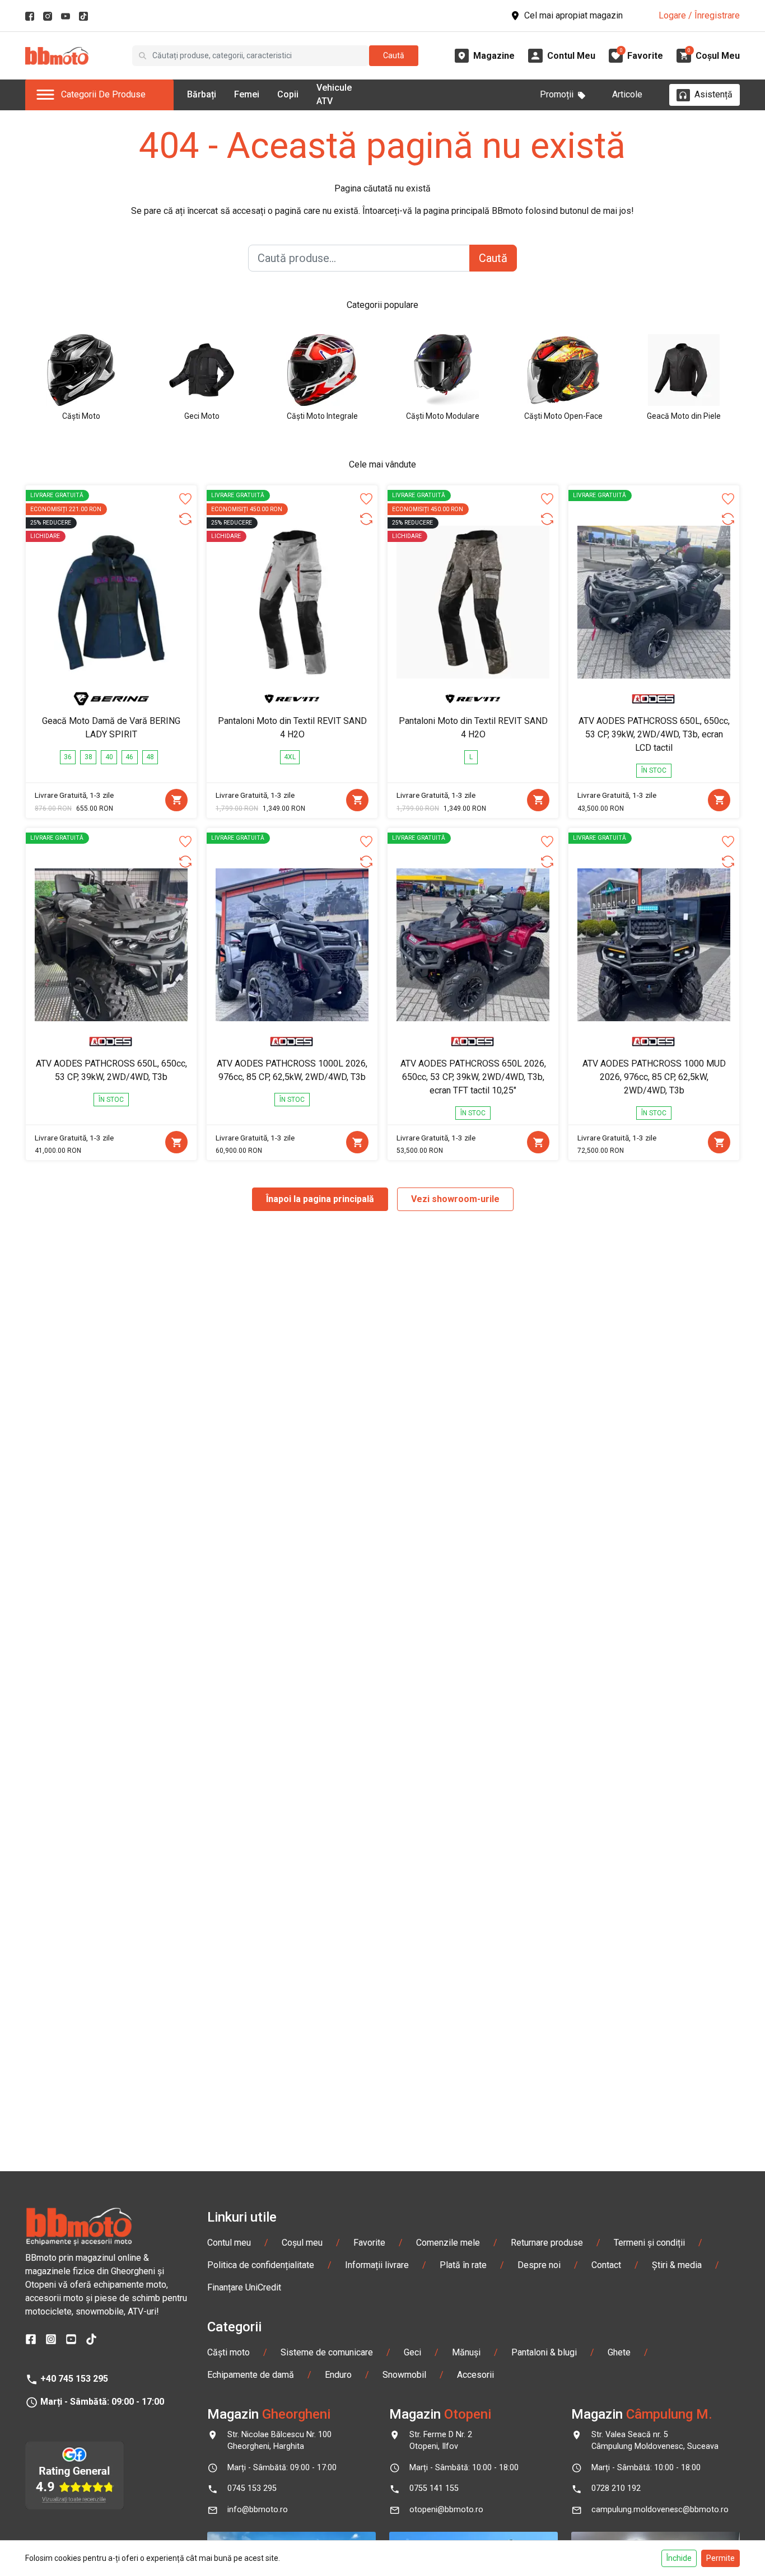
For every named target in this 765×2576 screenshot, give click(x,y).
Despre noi (539, 2265)
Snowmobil (404, 2375)
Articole (627, 94)
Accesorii (475, 2375)
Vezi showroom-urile (455, 1199)
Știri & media (677, 2265)
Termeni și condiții (649, 2243)
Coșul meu (302, 2243)
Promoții (557, 94)
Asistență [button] (713, 94)
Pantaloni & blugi (544, 2352)
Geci (412, 2352)
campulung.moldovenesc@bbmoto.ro (660, 2510)
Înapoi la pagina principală (320, 1199)
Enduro (338, 2375)
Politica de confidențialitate (261, 2265)
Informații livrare (377, 2265)
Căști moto (228, 2352)
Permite (720, 2558)
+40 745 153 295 (74, 2379)
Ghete (619, 2352)
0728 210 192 (616, 2488)
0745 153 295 (252, 2488)
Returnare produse (547, 2243)
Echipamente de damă (251, 2375)
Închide (679, 2558)
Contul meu (229, 2243)
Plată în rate (463, 2265)
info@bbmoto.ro (258, 2510)
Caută (394, 55)
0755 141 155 (434, 2488)
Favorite (369, 2243)
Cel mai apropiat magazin (573, 15)
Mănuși (466, 2352)
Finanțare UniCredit (244, 2287)
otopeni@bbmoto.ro (446, 2510)
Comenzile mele (448, 2243)
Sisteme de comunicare (327, 2352)
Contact (606, 2265)
